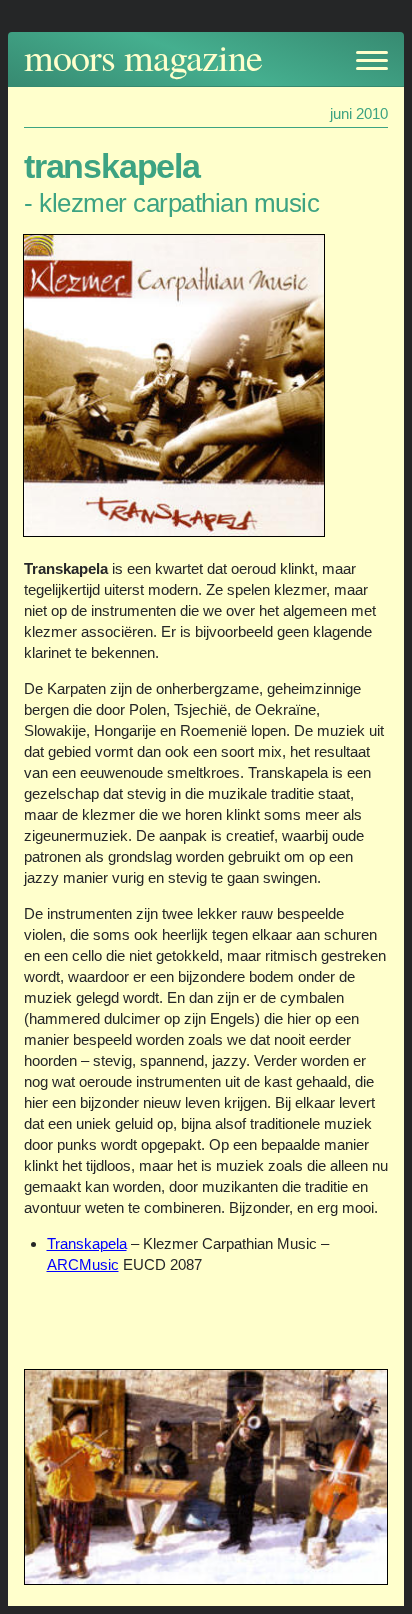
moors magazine (143, 56)
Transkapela (87, 1243)
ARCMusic (83, 1264)
